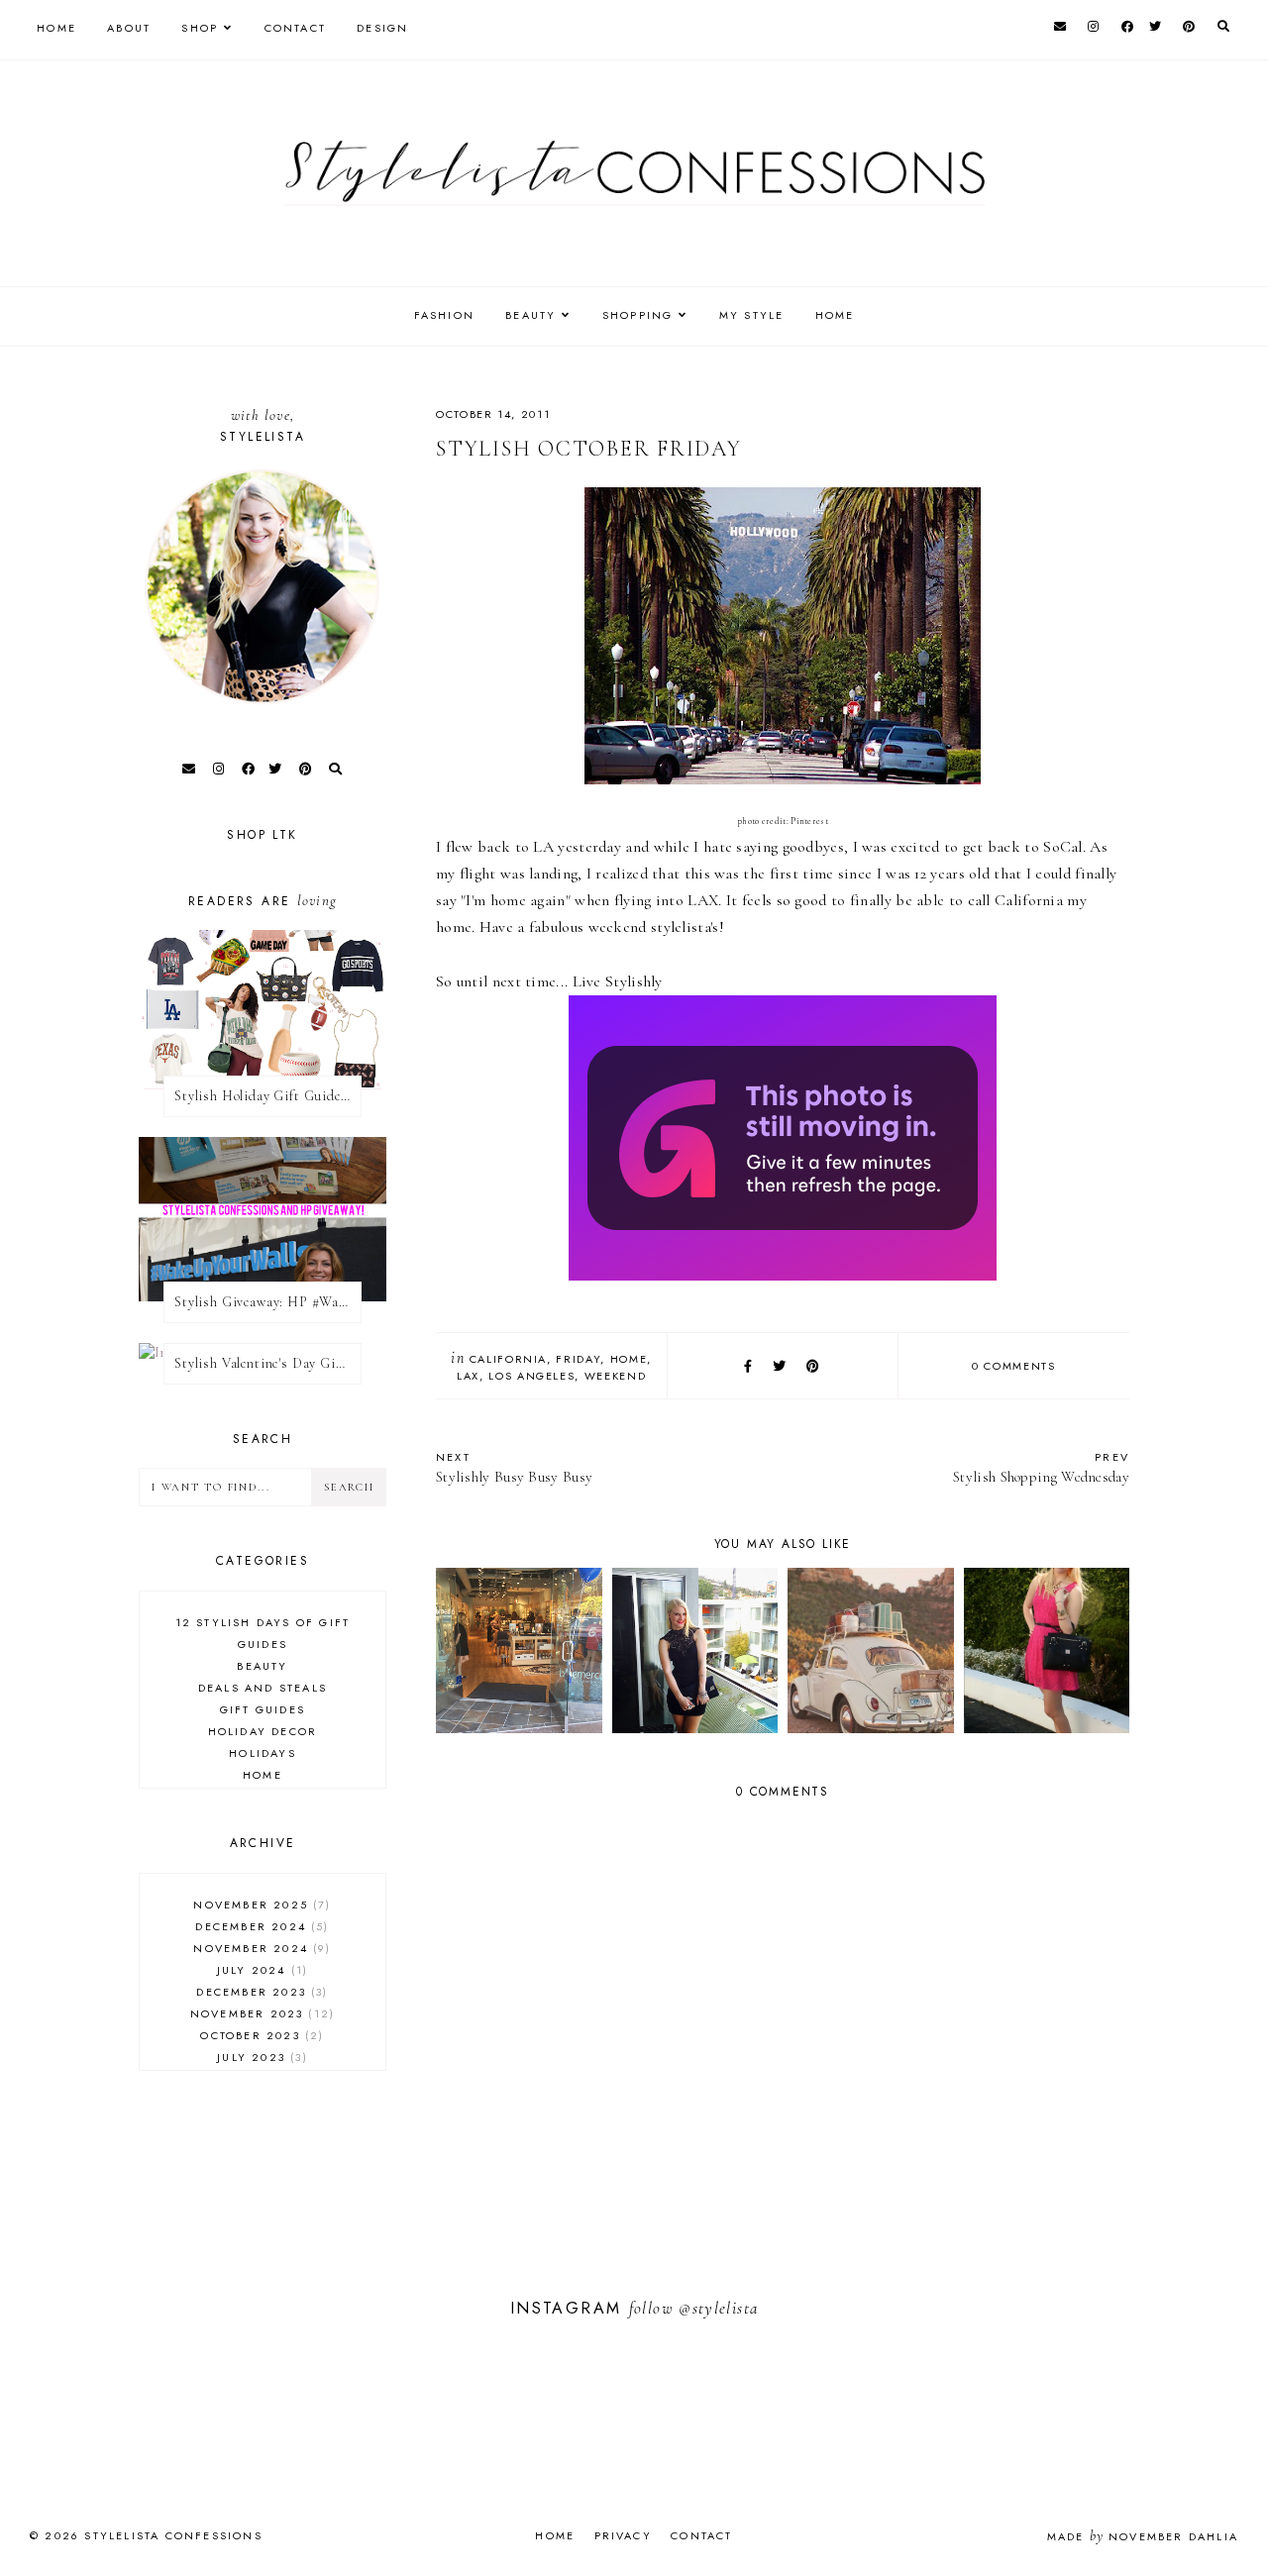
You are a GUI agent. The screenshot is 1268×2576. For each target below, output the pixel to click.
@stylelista (718, 2308)
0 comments (1014, 1366)
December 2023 (260, 1992)
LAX (468, 1376)
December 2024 (260, 1926)
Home (56, 28)
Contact (295, 28)
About (129, 28)
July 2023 (260, 2057)
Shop (200, 28)
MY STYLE (752, 315)
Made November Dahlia (1143, 2536)
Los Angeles (531, 1376)
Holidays (263, 1753)
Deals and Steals (263, 1688)
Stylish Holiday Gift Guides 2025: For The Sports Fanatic (268, 1096)
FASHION (444, 315)
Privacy (623, 2535)
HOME (835, 315)
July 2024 (260, 1970)
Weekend (616, 1376)
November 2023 (260, 2013)
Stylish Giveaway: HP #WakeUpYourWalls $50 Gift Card (268, 1302)
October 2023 (260, 2035)
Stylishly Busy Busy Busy (514, 1467)
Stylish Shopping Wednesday (1041, 1467)
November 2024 (260, 1948)
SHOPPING (638, 315)
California (509, 1359)
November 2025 (260, 1905)
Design (382, 28)
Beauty (262, 1666)
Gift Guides (263, 1709)
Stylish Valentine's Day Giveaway (268, 1363)
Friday (578, 1359)
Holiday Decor (263, 1731)
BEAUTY (530, 315)
